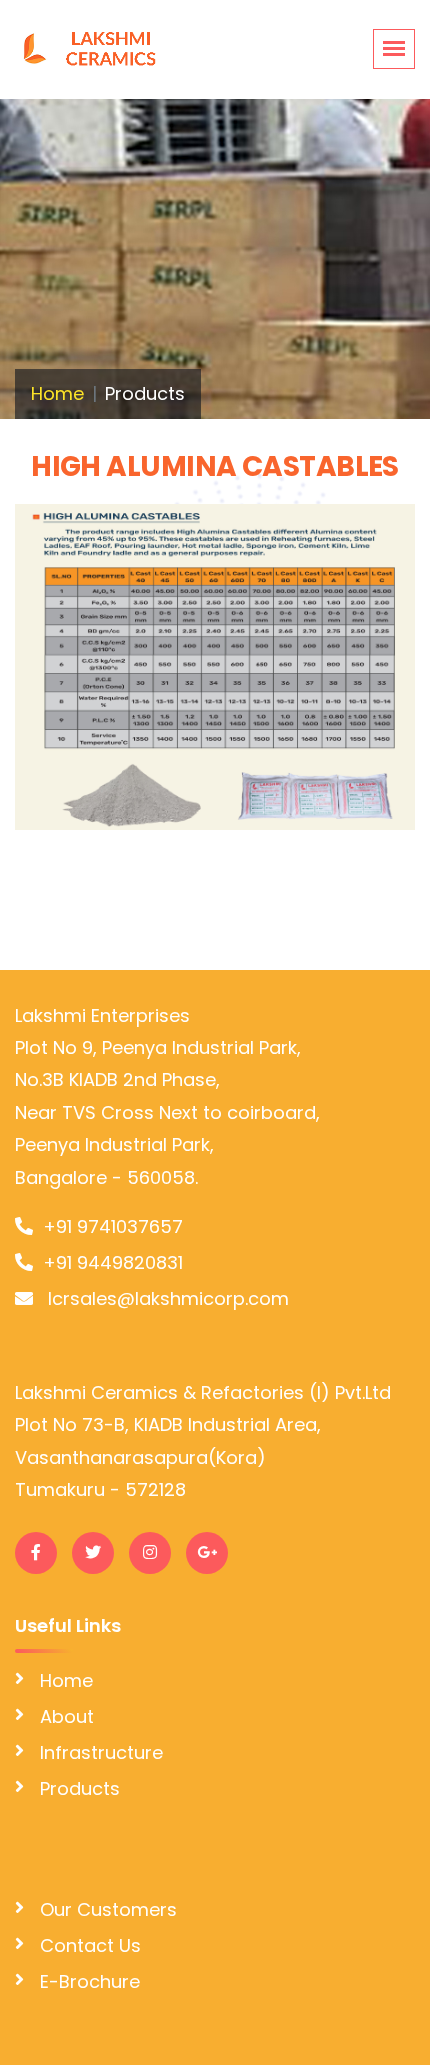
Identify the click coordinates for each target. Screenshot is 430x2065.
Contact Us (90, 1945)
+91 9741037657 (113, 1226)
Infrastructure (101, 1752)
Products (80, 1788)
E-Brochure (90, 1981)
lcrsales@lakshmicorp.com (166, 1298)
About (67, 1716)
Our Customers (108, 1909)
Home (57, 393)
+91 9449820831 (113, 1262)
